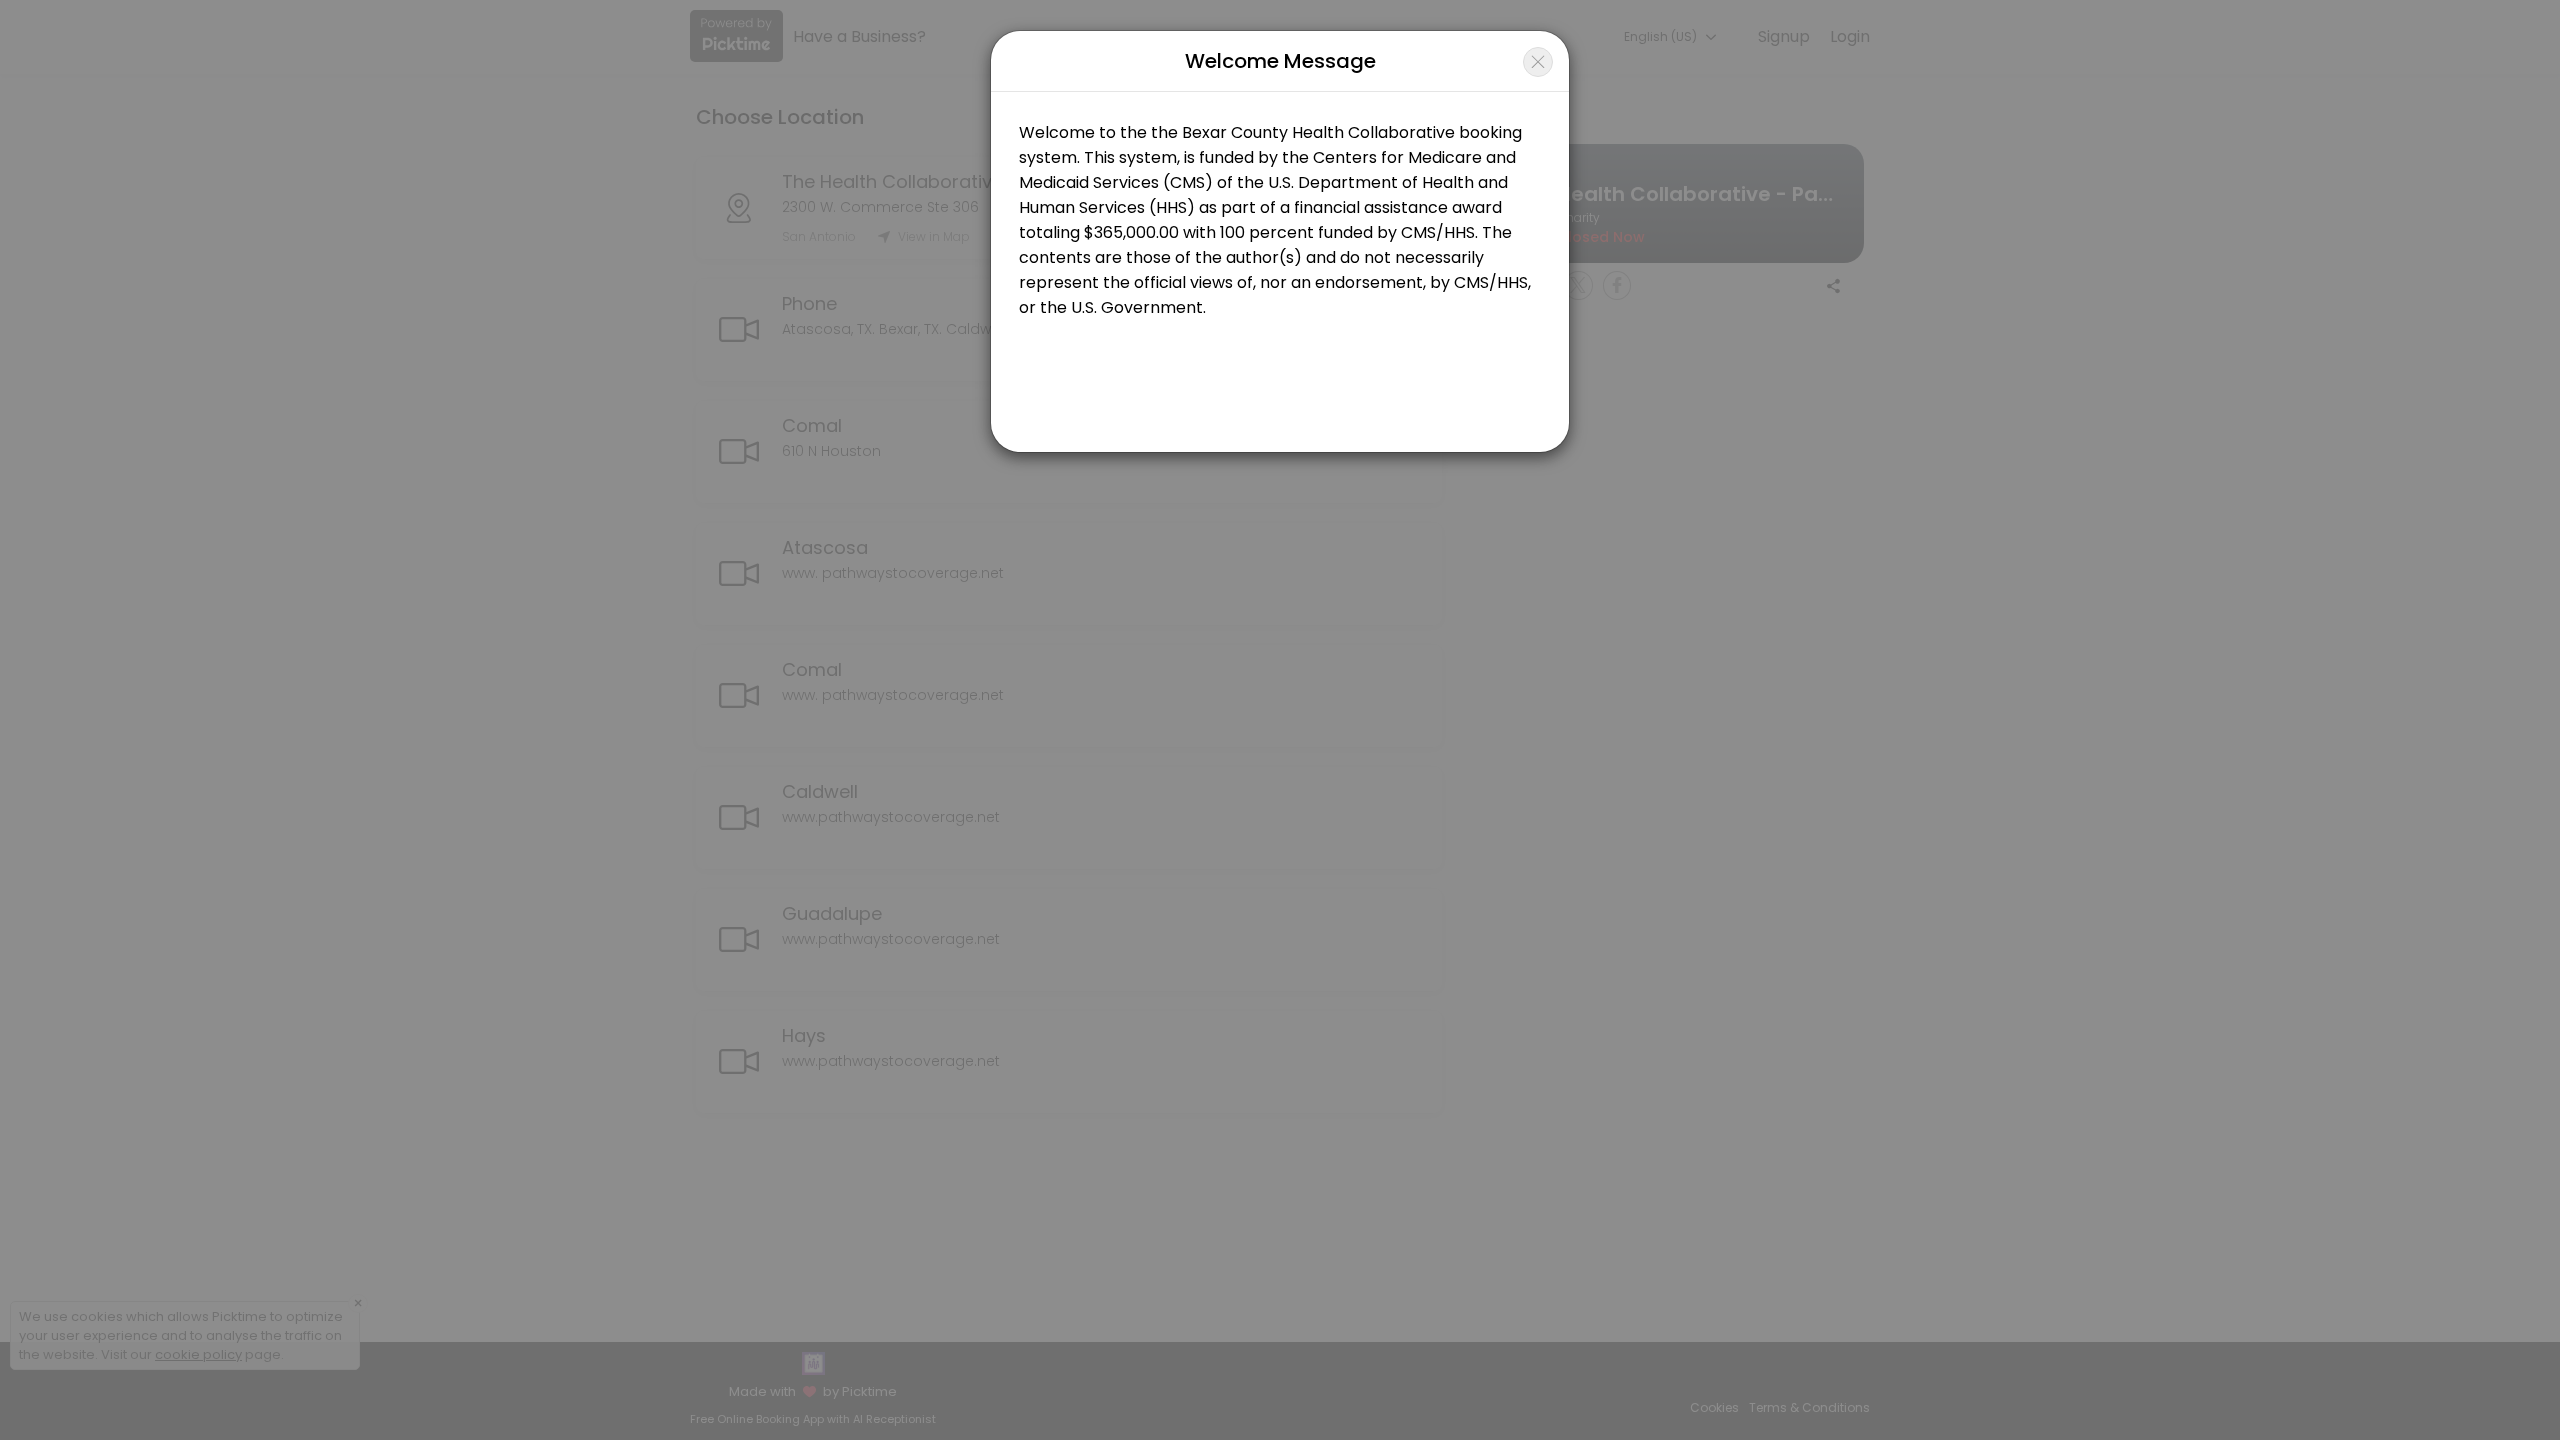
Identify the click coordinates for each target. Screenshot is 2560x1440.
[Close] (1538, 62)
